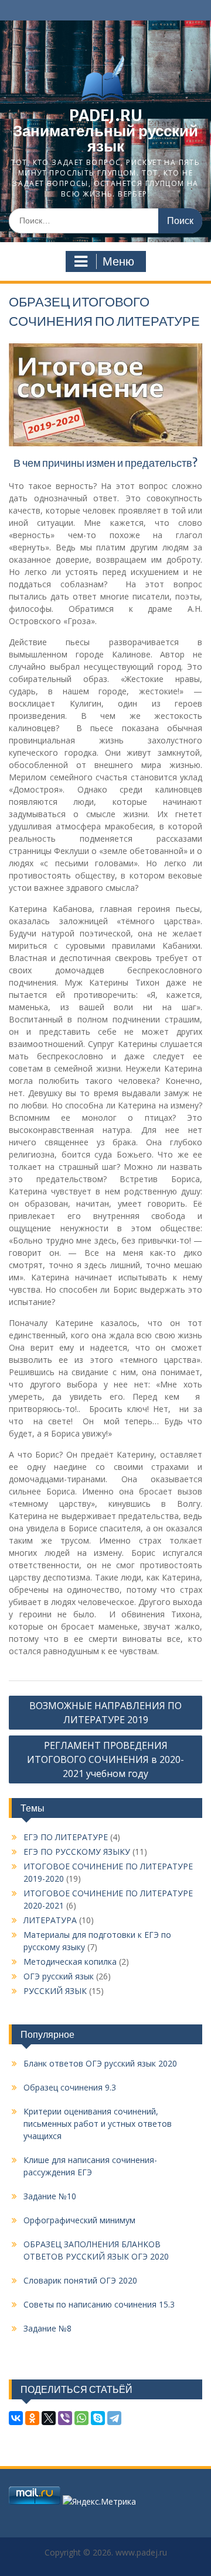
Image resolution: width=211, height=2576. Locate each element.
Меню (118, 261)
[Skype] (98, 2418)
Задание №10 (50, 2196)
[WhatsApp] (81, 2418)
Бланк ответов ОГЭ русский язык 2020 (100, 2063)
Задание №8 (47, 2328)
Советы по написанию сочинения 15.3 (99, 2304)
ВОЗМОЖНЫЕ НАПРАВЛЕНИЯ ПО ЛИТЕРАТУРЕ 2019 (105, 1713)
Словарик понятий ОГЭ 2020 (80, 2280)
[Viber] (65, 2418)
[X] (49, 2418)
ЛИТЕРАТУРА (50, 1920)
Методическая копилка (70, 1962)
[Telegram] (114, 2418)
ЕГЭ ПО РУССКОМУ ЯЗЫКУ (77, 1852)
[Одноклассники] (32, 2418)
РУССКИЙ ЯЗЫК (55, 1991)
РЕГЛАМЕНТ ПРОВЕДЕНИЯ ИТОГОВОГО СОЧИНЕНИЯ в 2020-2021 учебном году (105, 1759)
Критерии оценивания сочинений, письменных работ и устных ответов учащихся (98, 2124)
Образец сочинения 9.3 (70, 2087)
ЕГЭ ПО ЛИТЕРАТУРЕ (66, 1837)
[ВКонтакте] (16, 2418)
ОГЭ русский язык (59, 1976)
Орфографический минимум (79, 2220)
